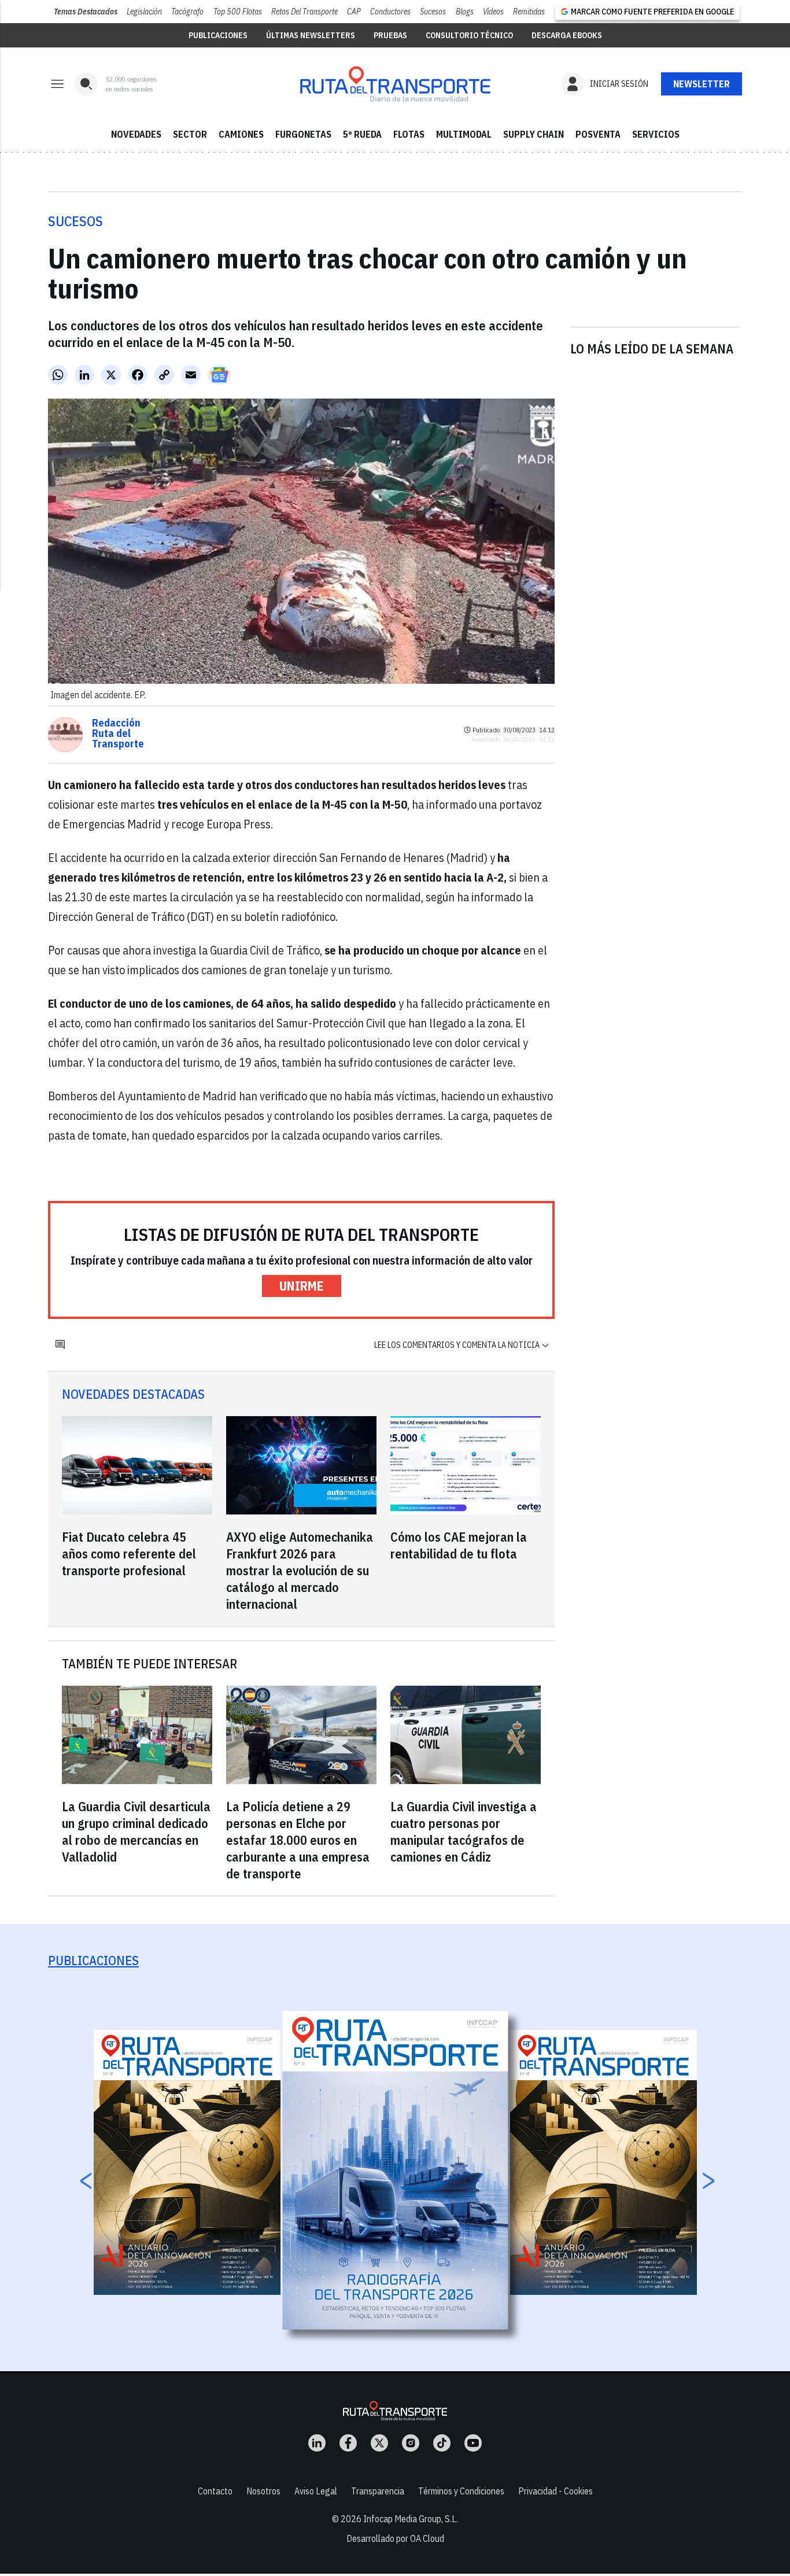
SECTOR (190, 134)
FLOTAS (409, 134)
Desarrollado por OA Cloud (395, 2538)
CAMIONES (241, 134)
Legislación (144, 12)
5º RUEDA (362, 134)
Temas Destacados (86, 12)
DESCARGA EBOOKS (567, 35)
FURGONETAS (303, 134)
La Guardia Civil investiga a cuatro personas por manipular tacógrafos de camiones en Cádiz (464, 1831)
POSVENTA (598, 134)
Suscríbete (702, 84)
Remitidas (529, 12)
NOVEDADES (136, 134)
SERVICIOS (656, 134)
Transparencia (378, 2491)
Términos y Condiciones (461, 2491)
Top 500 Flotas (238, 12)
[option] (396, 2170)
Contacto (215, 2491)
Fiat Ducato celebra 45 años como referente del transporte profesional (129, 1554)
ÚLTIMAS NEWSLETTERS (311, 35)
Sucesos (433, 12)
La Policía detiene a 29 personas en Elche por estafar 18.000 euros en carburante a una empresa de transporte (298, 1840)
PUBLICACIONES (218, 35)
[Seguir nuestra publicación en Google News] (219, 375)
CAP (354, 12)
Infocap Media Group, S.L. (411, 2519)
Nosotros (263, 2491)
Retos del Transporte (304, 12)
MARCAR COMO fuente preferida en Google (652, 12)
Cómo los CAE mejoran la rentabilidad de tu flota (459, 1545)
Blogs (465, 12)
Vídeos (493, 12)
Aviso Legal (316, 2491)
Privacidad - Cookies (555, 2491)
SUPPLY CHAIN (534, 134)
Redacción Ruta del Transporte (118, 734)
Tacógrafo (187, 12)
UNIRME (302, 1286)
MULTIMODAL (464, 134)
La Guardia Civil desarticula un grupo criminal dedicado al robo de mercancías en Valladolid (136, 1831)
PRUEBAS (390, 35)
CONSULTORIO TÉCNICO (469, 35)
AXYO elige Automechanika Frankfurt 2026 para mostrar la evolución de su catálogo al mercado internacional (300, 1570)
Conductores (390, 12)
